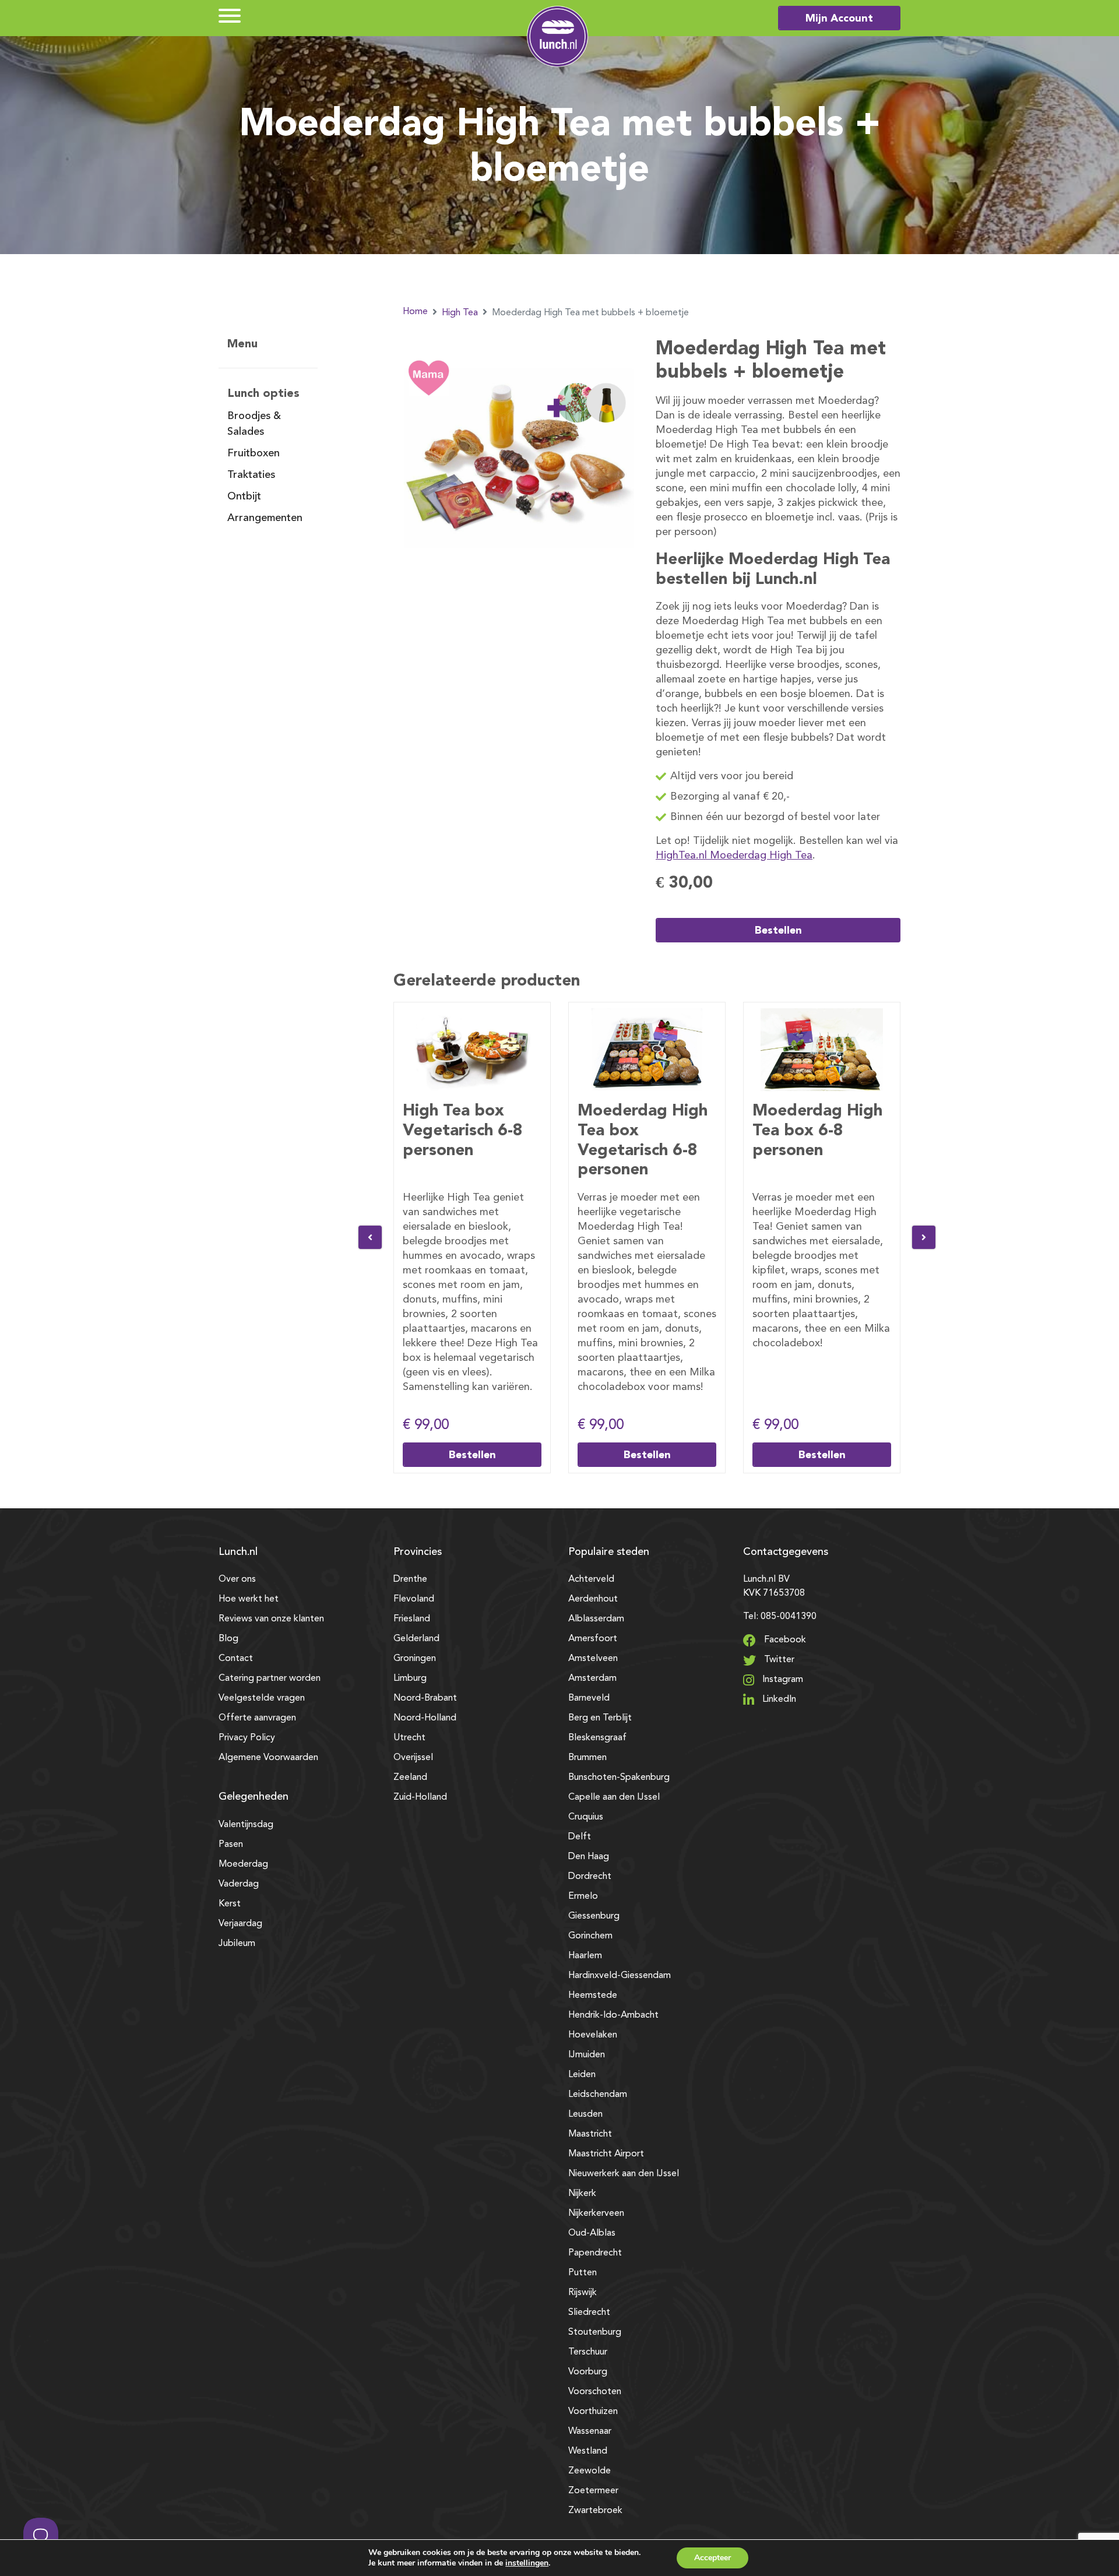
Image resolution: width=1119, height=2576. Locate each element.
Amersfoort (593, 1639)
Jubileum (237, 1944)
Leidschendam (598, 2095)
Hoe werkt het (249, 1599)
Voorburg (588, 2372)
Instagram (782, 1680)
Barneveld (589, 1698)
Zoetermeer (593, 2491)
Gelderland (416, 1639)
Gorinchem (590, 1936)
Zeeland (410, 1778)
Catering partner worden (270, 1678)
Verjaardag (240, 1924)
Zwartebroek (595, 2511)
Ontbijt (244, 497)
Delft (580, 1837)
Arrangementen (265, 518)
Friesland (412, 1619)
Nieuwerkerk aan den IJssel (624, 2174)
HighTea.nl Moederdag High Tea (734, 856)
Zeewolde (590, 2471)
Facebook (784, 1640)
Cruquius (586, 1817)
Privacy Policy (247, 1738)
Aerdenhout (593, 1599)
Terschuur (588, 2352)
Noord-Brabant (425, 1698)
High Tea (460, 313)
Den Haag (589, 1857)
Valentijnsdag (246, 1825)
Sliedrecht (589, 2313)
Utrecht (409, 1738)
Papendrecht (595, 2253)
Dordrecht (590, 1877)
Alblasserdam (596, 1619)
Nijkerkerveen (596, 2213)
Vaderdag (239, 1884)
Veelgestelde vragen (262, 1698)
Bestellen (778, 930)
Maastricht (590, 2134)
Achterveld (591, 1579)
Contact (236, 1659)
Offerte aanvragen (257, 1718)
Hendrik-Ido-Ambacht (613, 2015)
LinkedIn (778, 1699)
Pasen (231, 1845)
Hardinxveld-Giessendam (620, 1976)
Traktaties (251, 475)
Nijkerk (582, 2194)
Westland (588, 2451)
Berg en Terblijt (600, 1718)
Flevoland (414, 1599)
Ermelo (583, 1896)
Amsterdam (592, 1678)
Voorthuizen (593, 2412)
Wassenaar (590, 2431)
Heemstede (593, 1996)
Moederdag (243, 1864)
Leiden (582, 2075)
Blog (228, 1639)
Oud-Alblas (592, 2233)
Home (415, 312)
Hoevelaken (593, 2035)
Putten (583, 2273)
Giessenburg (594, 1916)
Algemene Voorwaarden (268, 1758)
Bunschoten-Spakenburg (619, 1778)
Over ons (237, 1579)
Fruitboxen (254, 453)
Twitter (778, 1660)
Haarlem (585, 1956)
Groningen (415, 1659)
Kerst (230, 1904)
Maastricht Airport (606, 2154)
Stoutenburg (595, 2332)
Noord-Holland (425, 1718)
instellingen (527, 2563)
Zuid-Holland (420, 1797)
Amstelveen (593, 1659)
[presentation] (370, 1237)
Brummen (587, 1758)
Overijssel (413, 1758)
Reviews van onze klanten (271, 1619)
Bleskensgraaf (597, 1738)
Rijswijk (583, 2293)
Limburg (410, 1678)
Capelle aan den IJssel (614, 1797)
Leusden (585, 2114)
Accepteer (712, 2558)
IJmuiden (587, 2055)
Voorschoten (595, 2392)
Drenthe (410, 1579)
